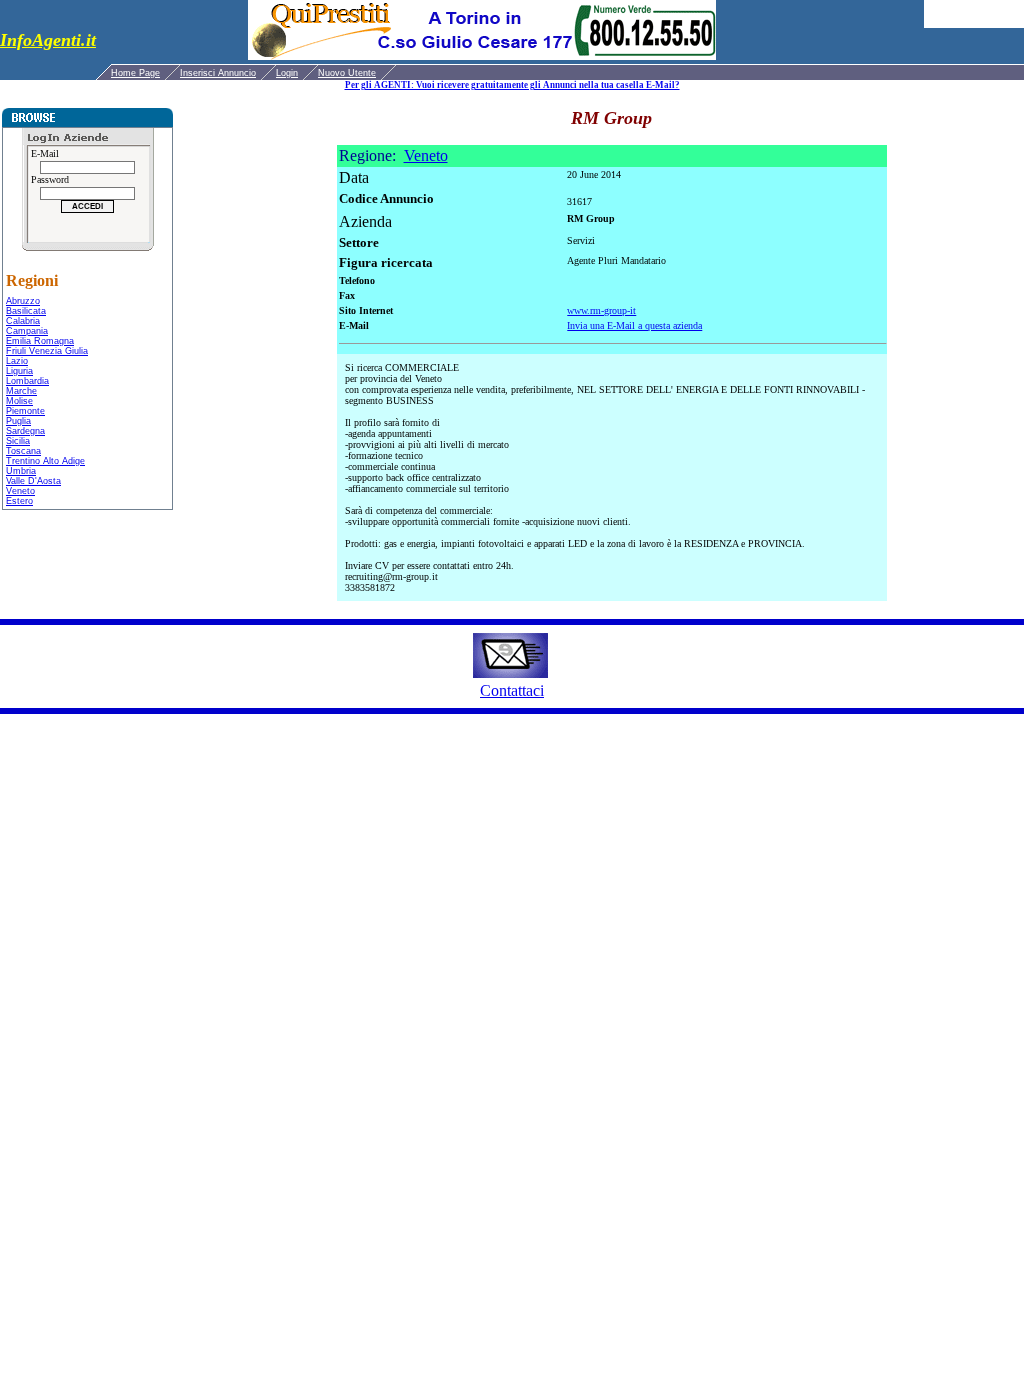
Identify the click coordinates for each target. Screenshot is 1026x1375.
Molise (19, 401)
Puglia (18, 421)
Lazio (17, 361)
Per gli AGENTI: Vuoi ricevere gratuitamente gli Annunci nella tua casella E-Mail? (512, 85)
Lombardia (27, 381)
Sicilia (18, 441)
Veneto (20, 491)
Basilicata (26, 311)
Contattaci (512, 690)
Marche (21, 391)
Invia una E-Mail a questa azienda (634, 325)
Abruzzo (23, 301)
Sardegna (25, 431)
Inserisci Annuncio (218, 73)
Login (287, 73)
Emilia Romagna (40, 341)
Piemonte (25, 411)
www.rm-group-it (601, 310)
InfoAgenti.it (48, 40)
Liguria (19, 371)
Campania (27, 331)
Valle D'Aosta (33, 481)
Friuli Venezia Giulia (47, 351)
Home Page (135, 73)
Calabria (23, 321)
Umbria (21, 471)
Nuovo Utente (347, 73)
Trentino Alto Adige (45, 461)
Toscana (23, 451)
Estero (19, 501)
